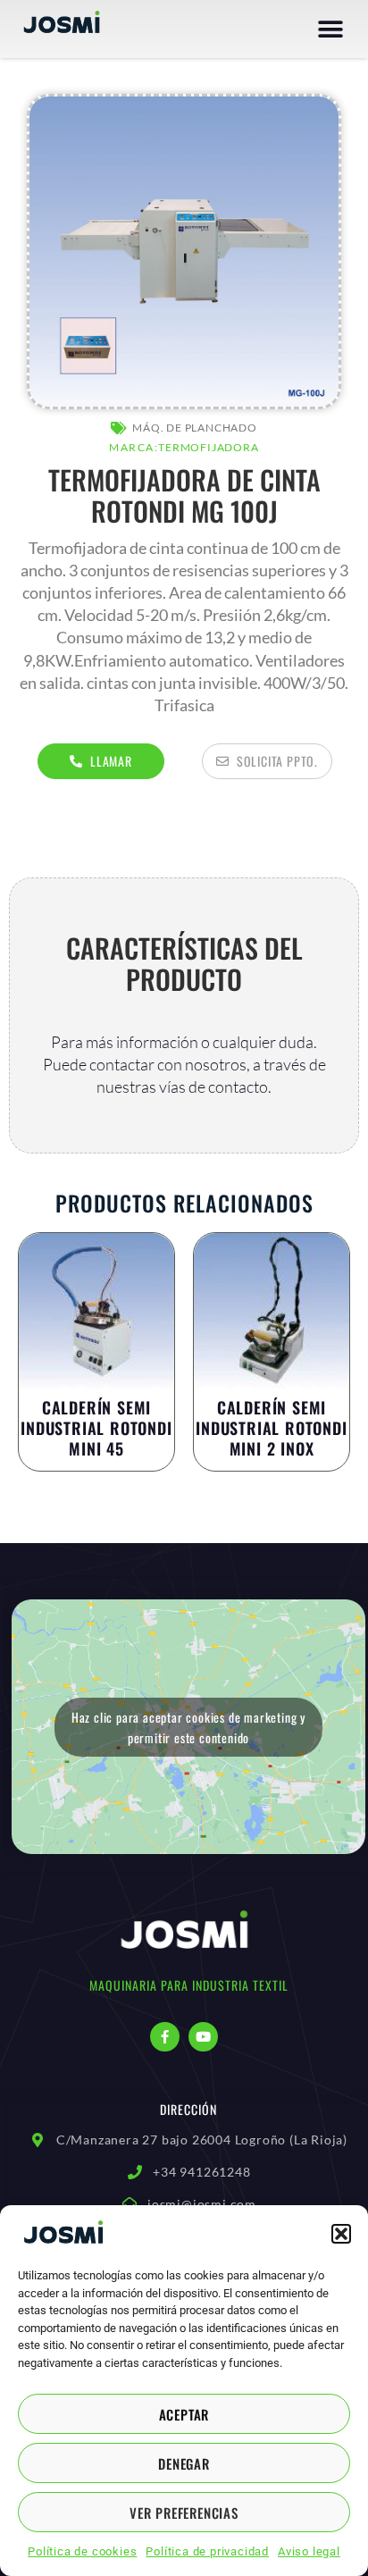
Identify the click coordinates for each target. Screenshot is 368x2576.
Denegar (184, 2463)
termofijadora (208, 447)
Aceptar (184, 2414)
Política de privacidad (207, 2551)
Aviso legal (309, 2551)
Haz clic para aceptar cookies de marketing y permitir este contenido (188, 1727)
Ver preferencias (184, 2513)
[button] (341, 2234)
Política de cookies (82, 2551)
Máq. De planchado (195, 428)
